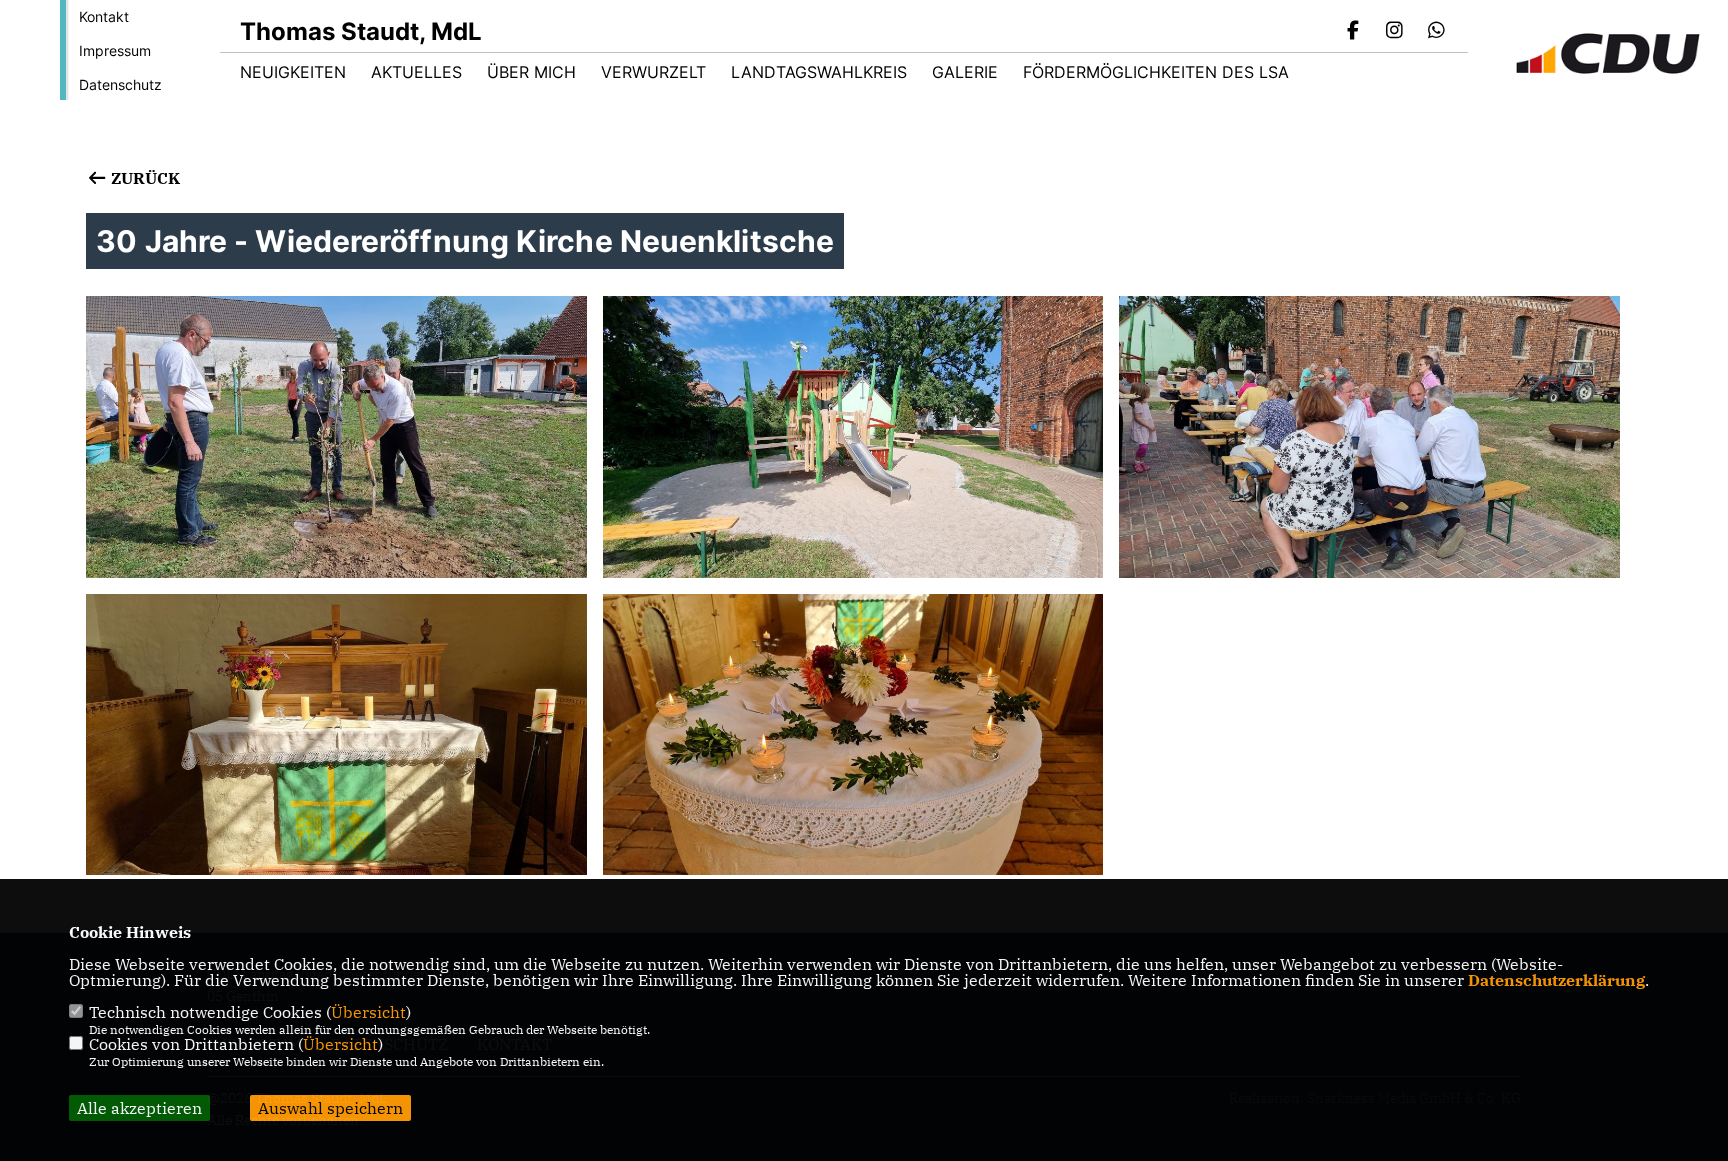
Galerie (965, 72)
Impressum (115, 50)
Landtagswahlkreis (819, 72)
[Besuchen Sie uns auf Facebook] (1353, 32)
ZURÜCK (143, 178)
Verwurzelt (653, 72)
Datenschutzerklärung (1556, 980)
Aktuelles (416, 72)
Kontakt (104, 16)
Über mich (531, 72)
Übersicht (368, 1012)
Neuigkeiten (293, 72)
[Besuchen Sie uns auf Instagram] (1395, 32)
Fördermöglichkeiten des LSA (1156, 72)
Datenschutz (120, 84)
